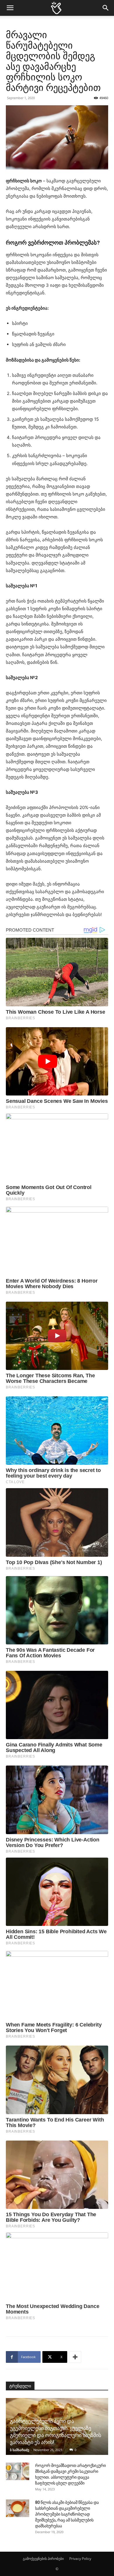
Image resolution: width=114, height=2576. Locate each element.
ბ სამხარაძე (20, 2450)
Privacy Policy (80, 2559)
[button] (10, 8)
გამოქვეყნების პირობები (43, 2559)
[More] (75, 2357)
